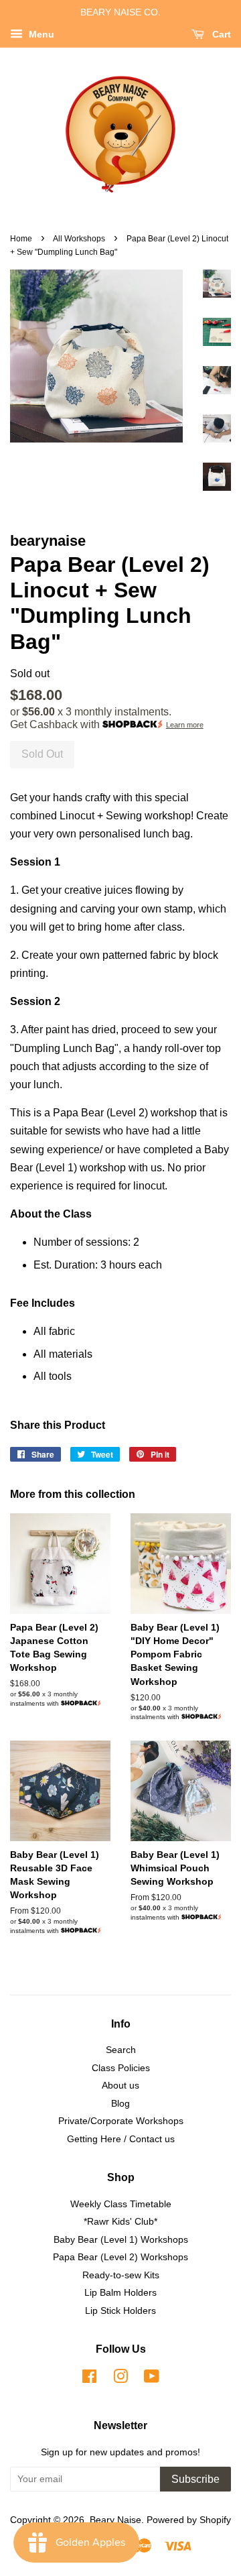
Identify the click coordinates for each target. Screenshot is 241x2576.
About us (120, 2086)
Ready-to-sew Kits (121, 2275)
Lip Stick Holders (120, 2311)
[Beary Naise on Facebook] (89, 2379)
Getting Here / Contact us (121, 2139)
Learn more (185, 725)
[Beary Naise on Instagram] (120, 2379)
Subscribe (195, 2479)
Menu (40, 34)
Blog (120, 2104)
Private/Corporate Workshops (121, 2121)
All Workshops (79, 239)
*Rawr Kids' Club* (120, 2222)
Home (21, 239)
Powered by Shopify (189, 2520)
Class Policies (121, 2068)
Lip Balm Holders (120, 2293)
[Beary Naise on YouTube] (152, 2379)
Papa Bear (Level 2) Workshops (120, 2257)
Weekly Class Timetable (121, 2204)
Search (121, 2050)
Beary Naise (115, 2520)
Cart (220, 34)
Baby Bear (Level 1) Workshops (121, 2240)
